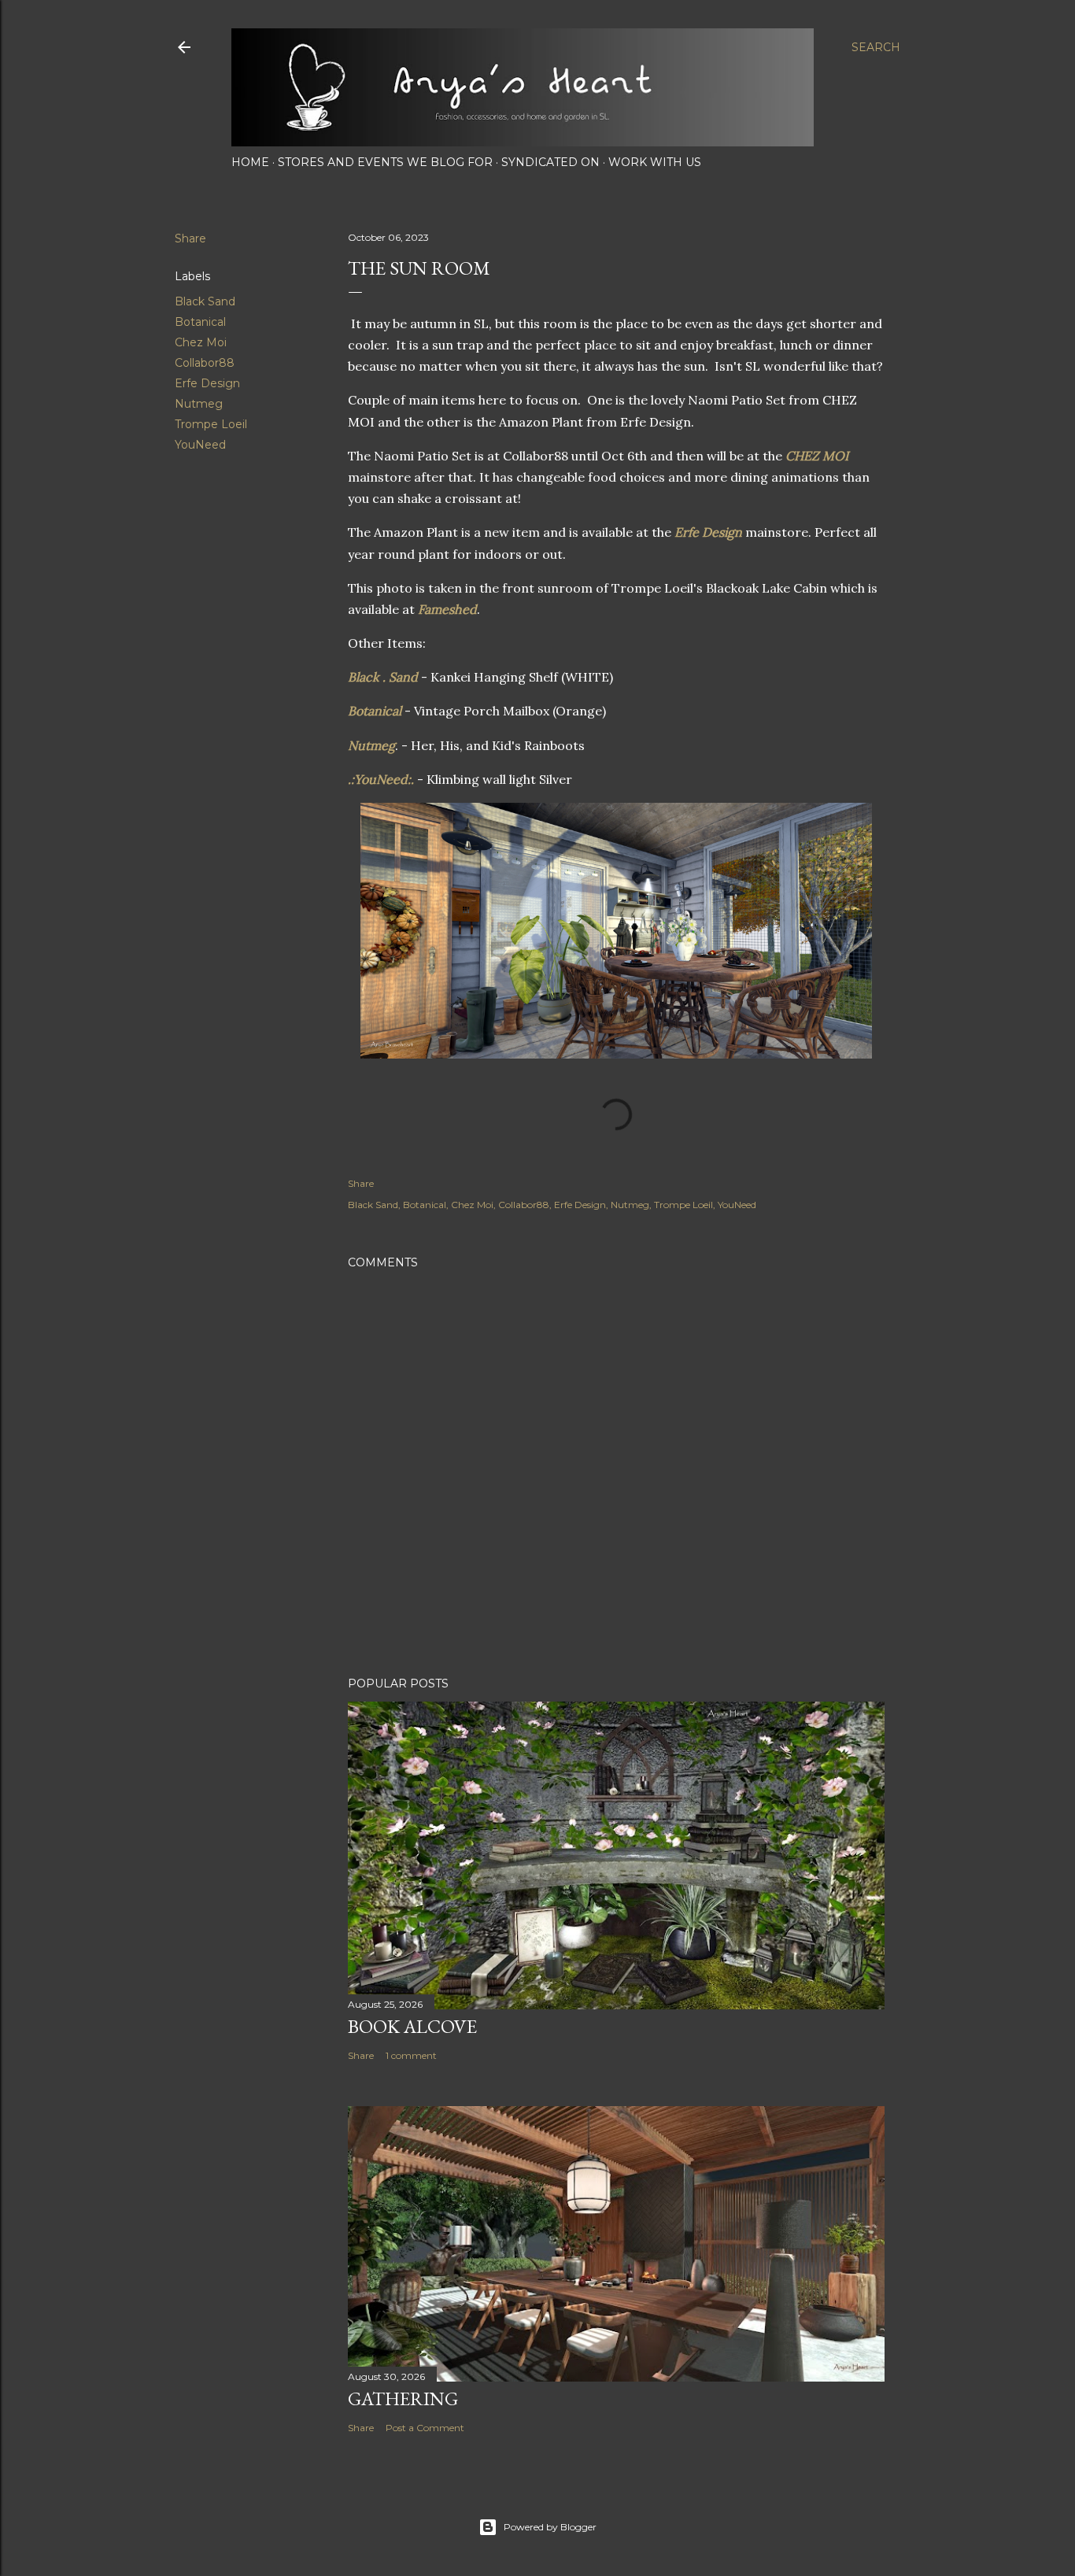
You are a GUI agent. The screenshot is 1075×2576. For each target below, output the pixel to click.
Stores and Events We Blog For (385, 162)
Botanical (200, 322)
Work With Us (655, 162)
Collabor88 (205, 363)
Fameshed (447, 609)
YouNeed (200, 445)
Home (250, 162)
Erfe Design (207, 383)
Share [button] (190, 238)
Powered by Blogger (550, 2527)
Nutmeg (199, 404)
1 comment (411, 2055)
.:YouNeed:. (381, 779)
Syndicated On (550, 162)
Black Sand (205, 301)
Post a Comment (425, 2428)
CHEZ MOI (817, 456)
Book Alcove (412, 2026)
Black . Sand (383, 677)
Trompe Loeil (211, 424)
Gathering (403, 2399)
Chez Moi (201, 342)
